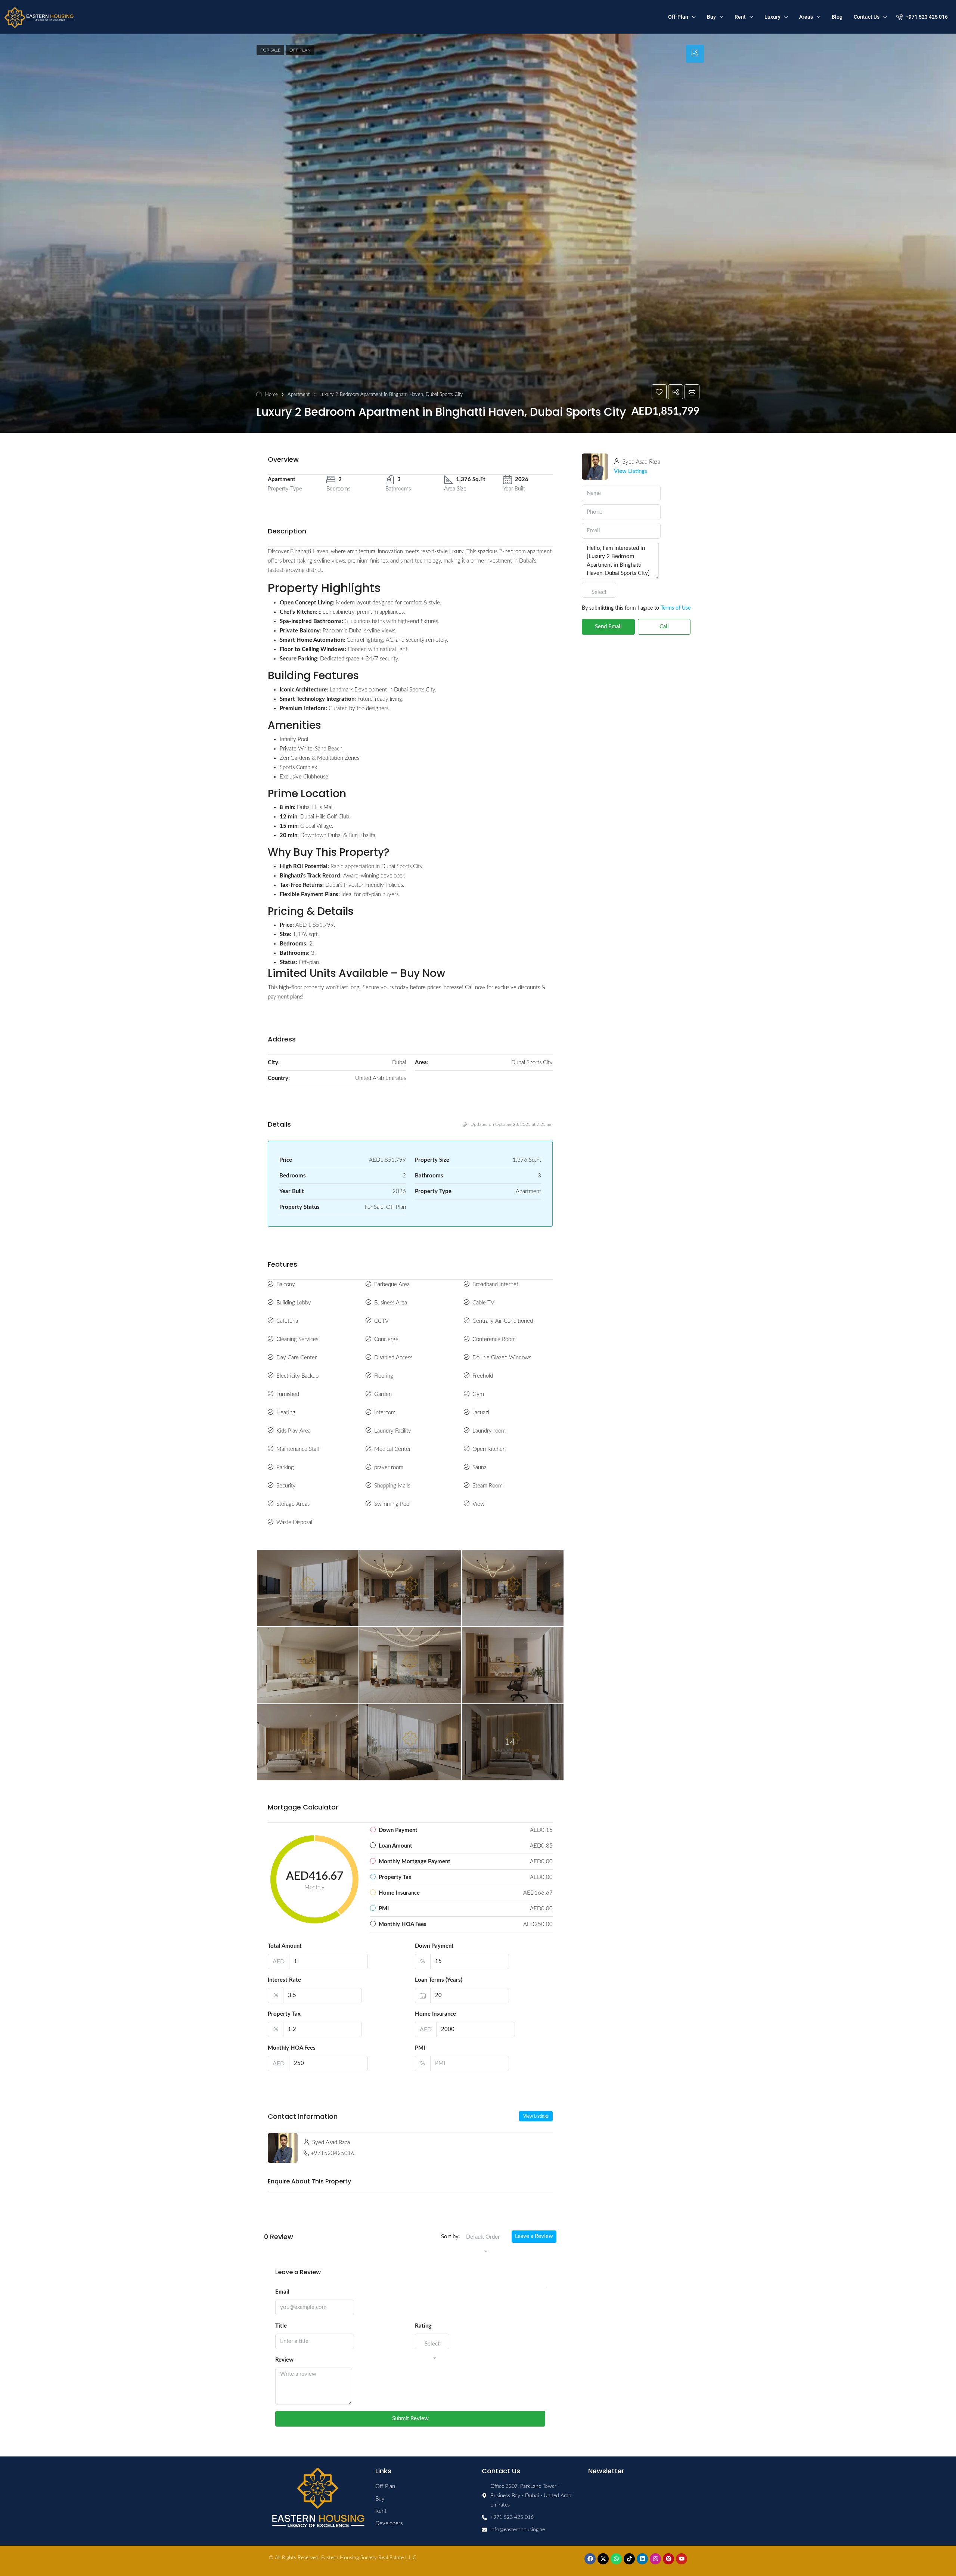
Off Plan (300, 50)
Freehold (483, 1376)
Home (271, 395)
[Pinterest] (668, 2559)
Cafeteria (287, 1321)
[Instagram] (655, 2559)
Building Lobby (294, 1303)
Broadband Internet (495, 1284)
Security (286, 1486)
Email (282, 2292)
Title (281, 2326)
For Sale (270, 50)
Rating (423, 2326)
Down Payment (434, 1946)
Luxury (772, 17)
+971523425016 (333, 2153)
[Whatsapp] (616, 2559)
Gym (478, 1394)
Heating (286, 1413)
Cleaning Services (297, 1339)
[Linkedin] (642, 2559)
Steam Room (488, 1486)
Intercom (385, 1413)
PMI (420, 2048)
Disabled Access (393, 1358)
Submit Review (410, 2419)
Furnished (288, 1394)
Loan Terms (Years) (439, 1980)
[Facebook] (590, 2559)
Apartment (299, 395)
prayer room (389, 1467)
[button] (659, 392)
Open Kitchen (489, 1449)
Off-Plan (678, 17)
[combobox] (483, 2245)
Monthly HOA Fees (292, 2048)
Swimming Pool (392, 1504)
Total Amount (285, 1946)
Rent (740, 17)
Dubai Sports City (415, 690)
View (478, 1504)
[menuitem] (922, 17)
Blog (837, 17)
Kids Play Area (294, 1431)
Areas (806, 17)
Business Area (391, 1303)
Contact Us (867, 17)
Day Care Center (297, 1358)
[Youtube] (682, 2559)
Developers (389, 2524)
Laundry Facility (393, 1431)
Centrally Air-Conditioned (503, 1321)
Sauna (479, 1467)
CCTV (381, 1321)
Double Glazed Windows (502, 1358)
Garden (383, 1394)
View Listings (536, 2116)
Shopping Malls (392, 1486)
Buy (711, 17)
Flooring (384, 1376)
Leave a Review (534, 2236)
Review (284, 2360)
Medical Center (392, 1449)
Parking (285, 1467)
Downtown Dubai (321, 835)
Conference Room (494, 1339)
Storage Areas (293, 1504)
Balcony (286, 1284)
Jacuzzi (481, 1413)
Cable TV (483, 1303)
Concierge (386, 1339)
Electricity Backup (297, 1376)
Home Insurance (435, 2014)
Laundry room (489, 1431)
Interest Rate (284, 1980)
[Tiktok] (629, 2559)
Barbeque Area (392, 1284)
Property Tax (284, 2014)
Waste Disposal (294, 1522)
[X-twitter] (603, 2559)
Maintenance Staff (298, 1449)
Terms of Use (676, 608)
